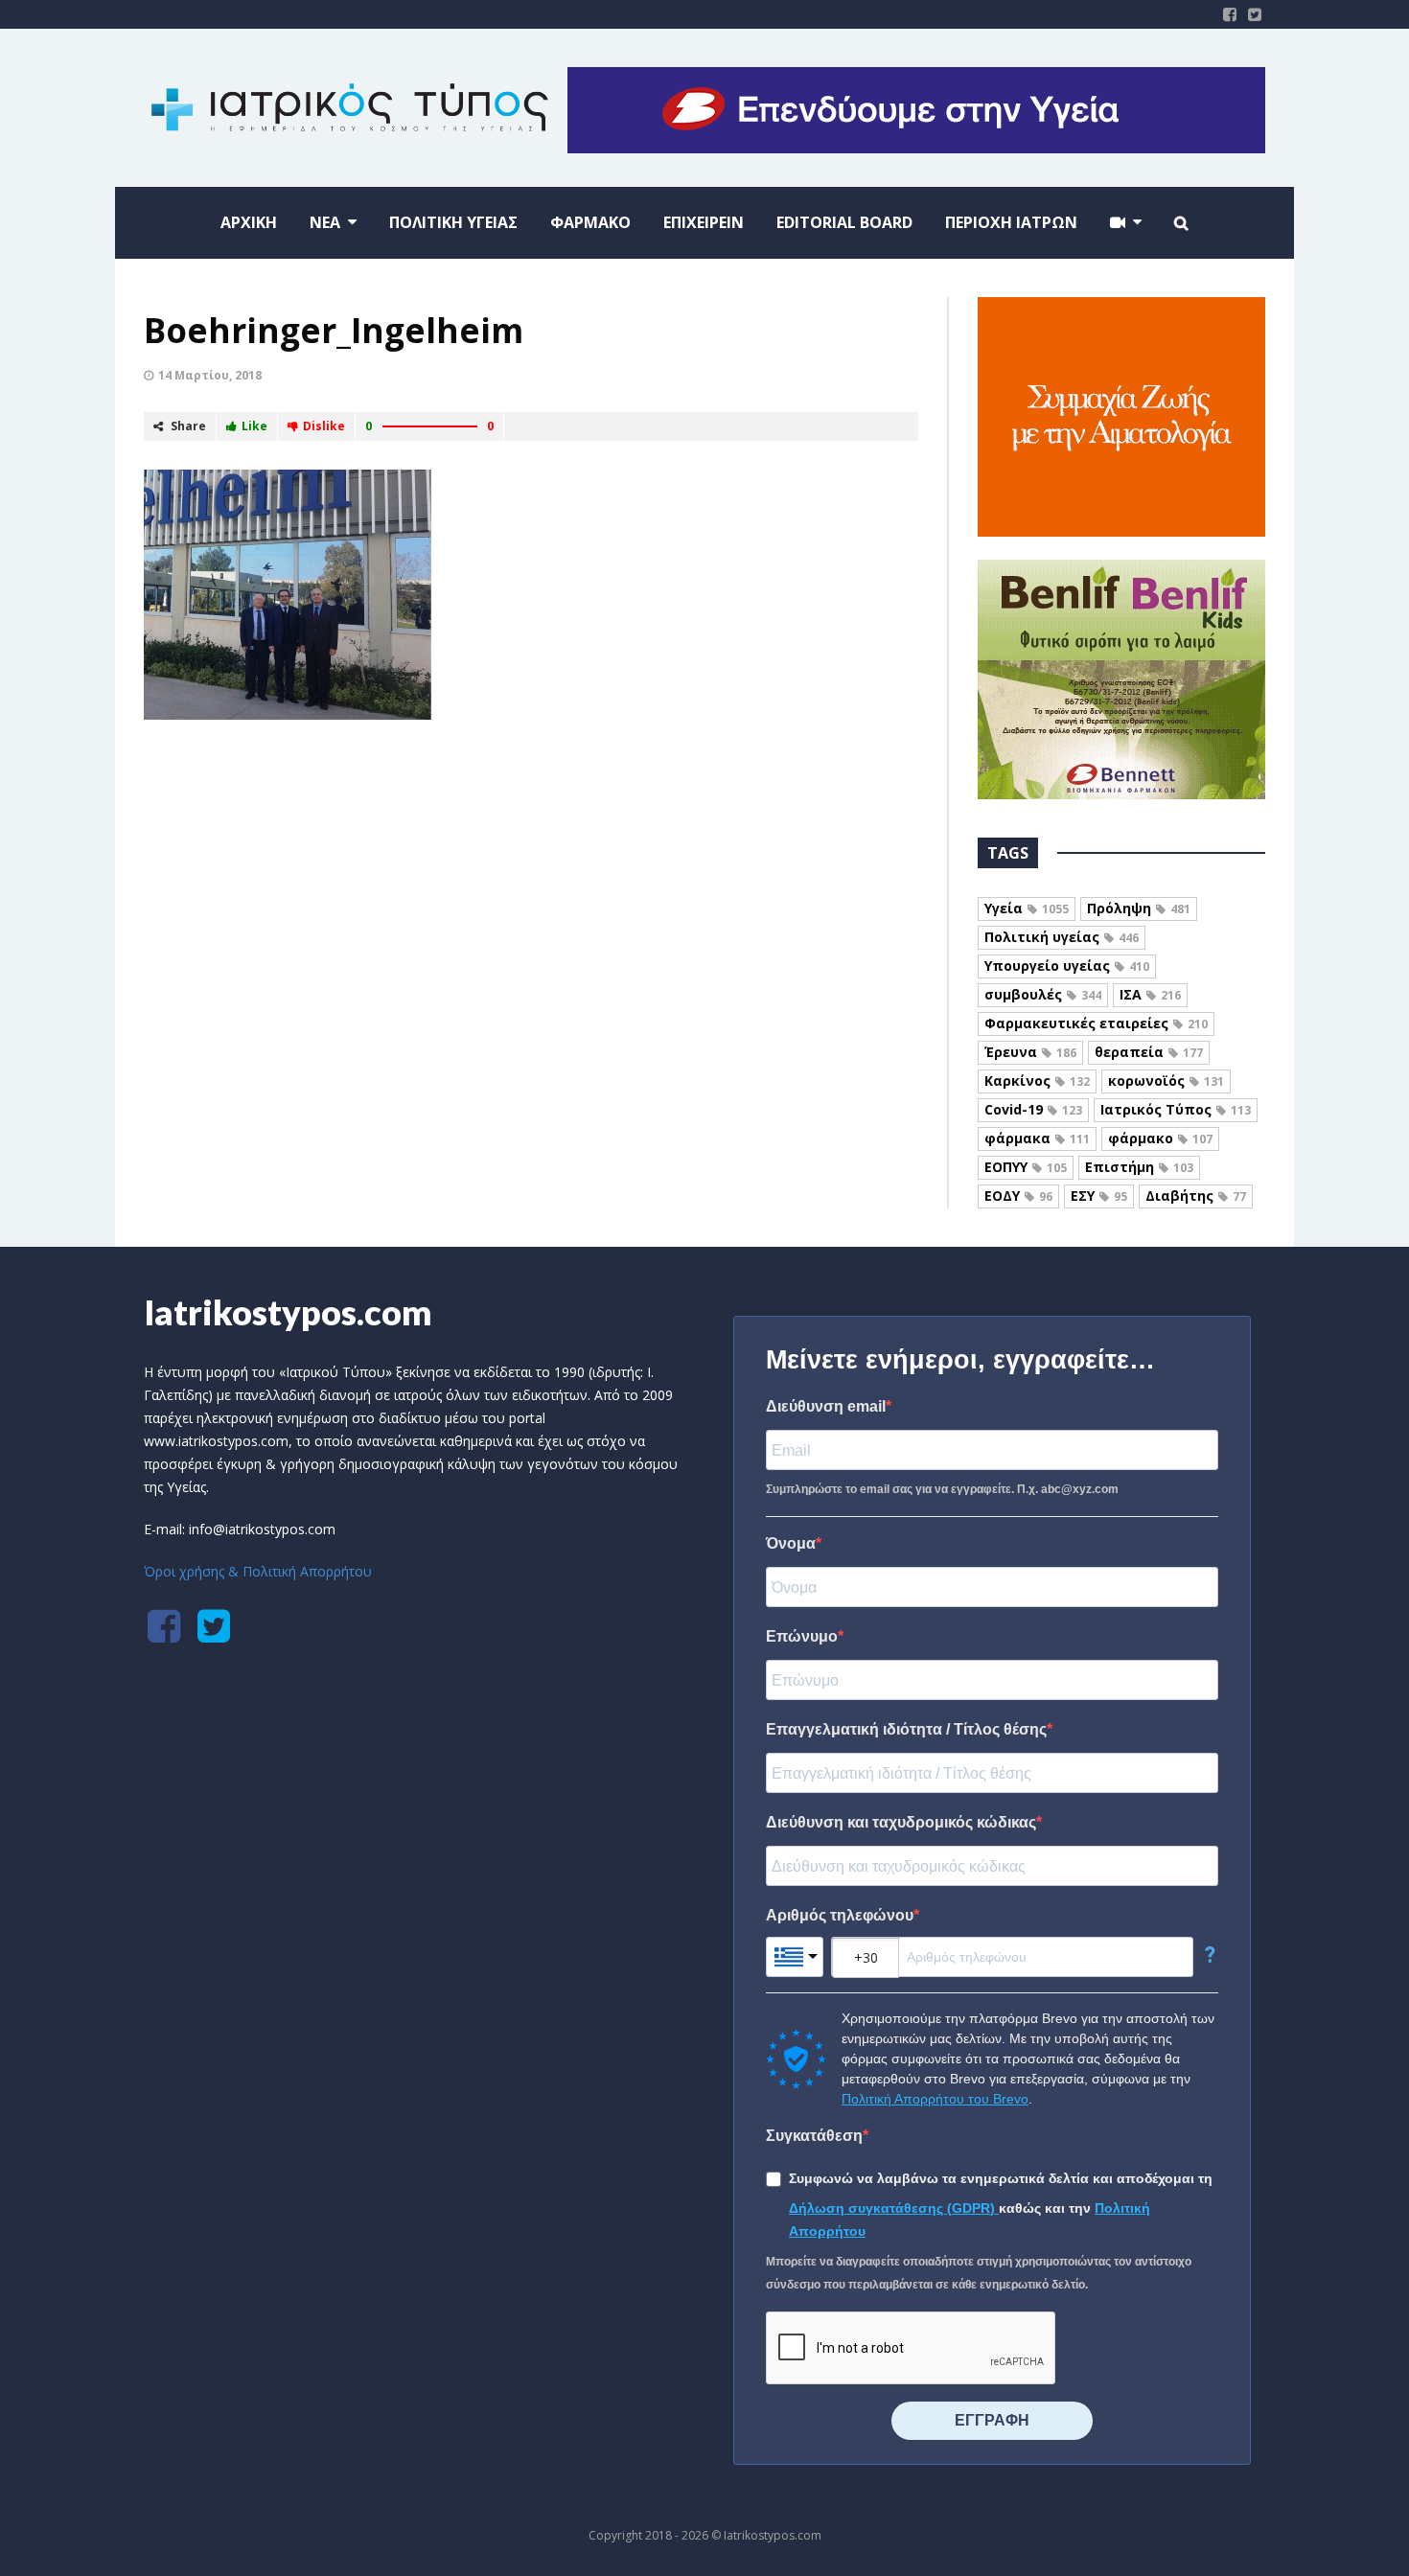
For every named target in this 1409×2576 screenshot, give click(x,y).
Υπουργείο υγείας (1067, 966)
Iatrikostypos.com (288, 1312)
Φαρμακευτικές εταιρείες (1096, 1023)
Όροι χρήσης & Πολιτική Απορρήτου (258, 1571)
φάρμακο (1160, 1138)
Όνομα (791, 1543)
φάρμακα (1037, 1138)
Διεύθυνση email (826, 1406)
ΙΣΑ (1150, 994)
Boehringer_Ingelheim (334, 330)
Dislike (324, 426)
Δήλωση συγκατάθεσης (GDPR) (894, 2208)
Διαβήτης (1196, 1196)
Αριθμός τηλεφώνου (840, 1915)
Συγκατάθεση (814, 2136)
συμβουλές (1043, 994)
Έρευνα (1030, 1052)
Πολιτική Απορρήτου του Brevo (935, 2099)
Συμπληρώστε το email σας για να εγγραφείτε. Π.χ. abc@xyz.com (942, 1489)
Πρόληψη (1139, 908)
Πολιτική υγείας (1062, 937)
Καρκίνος (1037, 1081)
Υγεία (1027, 908)
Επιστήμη (1139, 1167)
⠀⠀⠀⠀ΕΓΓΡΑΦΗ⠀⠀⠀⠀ (992, 2420)
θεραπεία (1149, 1052)
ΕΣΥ (1099, 1196)
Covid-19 (1033, 1109)
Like (254, 426)
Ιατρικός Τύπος (1176, 1109)
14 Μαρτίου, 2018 (210, 375)
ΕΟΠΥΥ (1026, 1167)
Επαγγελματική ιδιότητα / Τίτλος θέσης (906, 1729)
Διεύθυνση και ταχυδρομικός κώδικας (901, 1822)
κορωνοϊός (1166, 1081)
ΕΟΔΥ (1018, 1196)
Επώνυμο (802, 1636)
